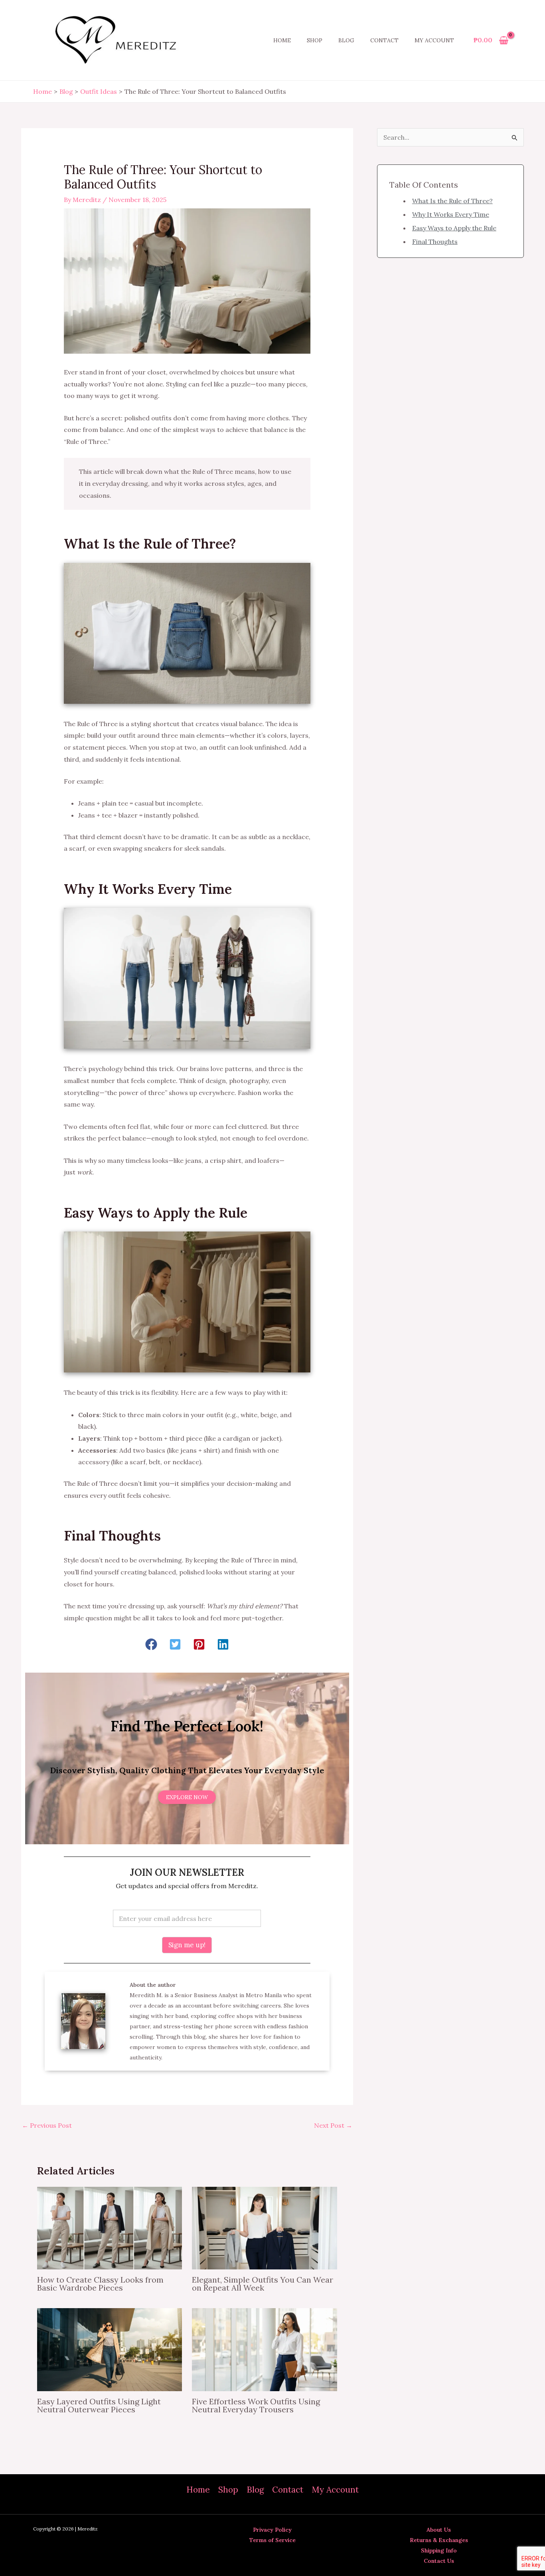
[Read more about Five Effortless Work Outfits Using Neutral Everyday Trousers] (264, 2349)
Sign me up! (187, 1945)
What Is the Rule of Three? (452, 201)
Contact (384, 40)
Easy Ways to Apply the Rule (454, 228)
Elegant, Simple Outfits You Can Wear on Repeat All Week (263, 2284)
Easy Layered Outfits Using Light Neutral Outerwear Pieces (99, 2405)
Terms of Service (272, 2540)
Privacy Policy (272, 2530)
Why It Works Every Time (451, 214)
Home (282, 40)
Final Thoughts (435, 242)
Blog (346, 40)
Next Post (333, 2125)
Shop (315, 40)
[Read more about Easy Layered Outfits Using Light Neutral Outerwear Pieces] (110, 2349)
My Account (434, 40)
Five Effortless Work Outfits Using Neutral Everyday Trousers (256, 2405)
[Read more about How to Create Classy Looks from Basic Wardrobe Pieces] (110, 2228)
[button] (151, 1644)
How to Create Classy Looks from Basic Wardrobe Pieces (100, 2284)
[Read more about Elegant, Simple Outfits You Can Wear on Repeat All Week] (264, 2228)
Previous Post (47, 2125)
